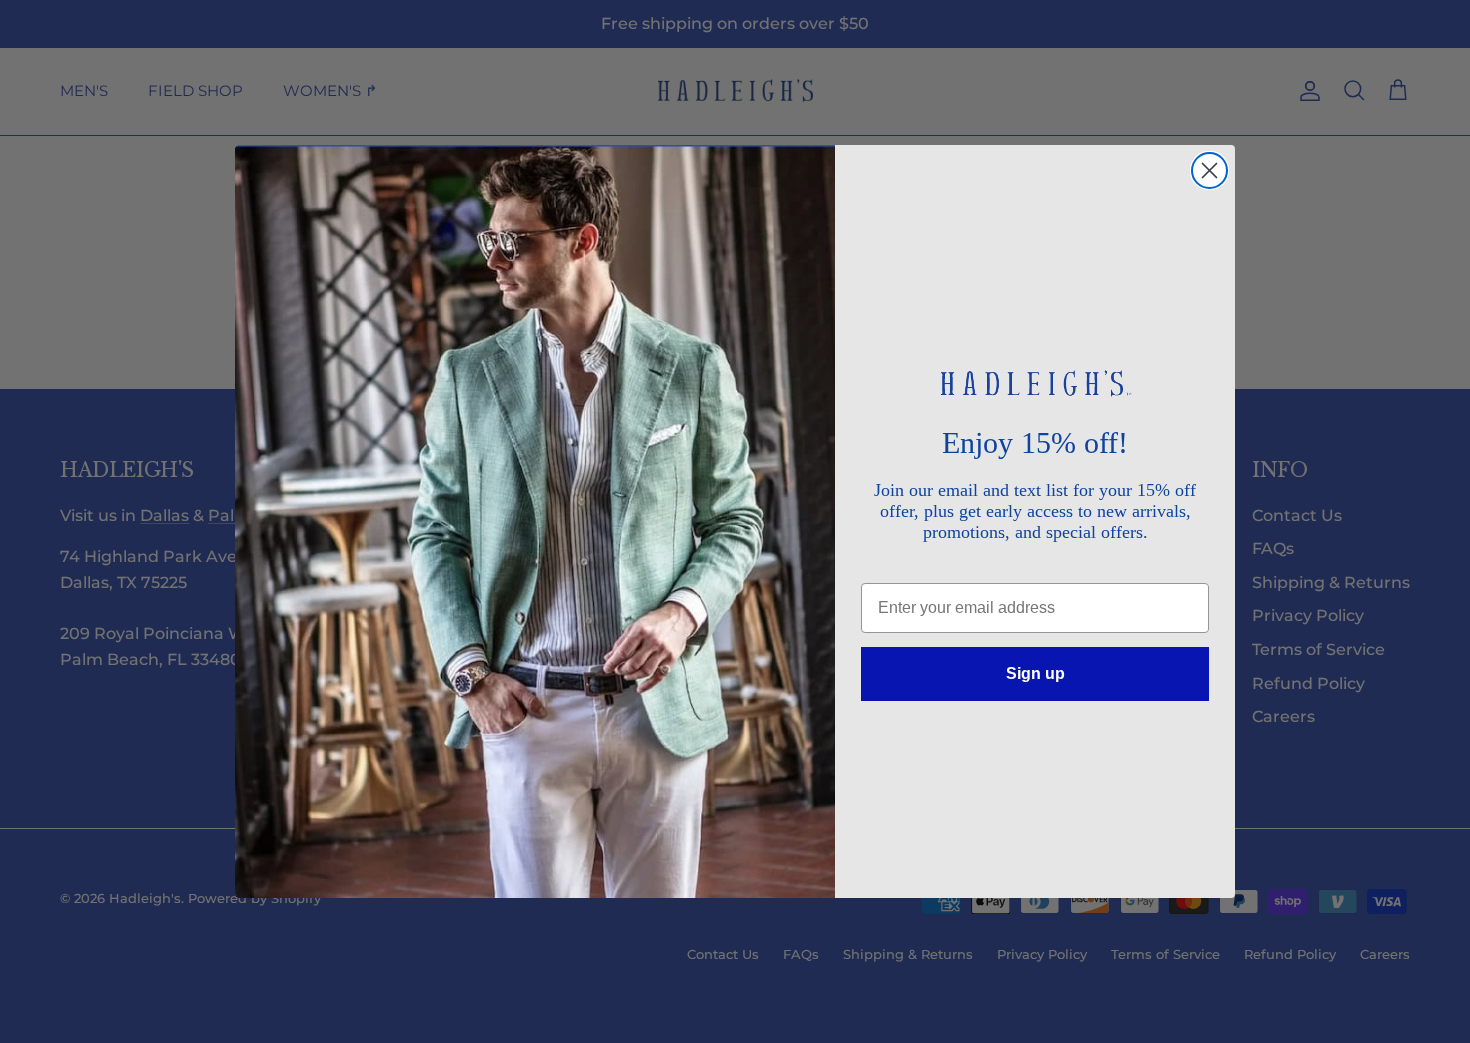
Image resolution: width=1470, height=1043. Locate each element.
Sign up (1035, 673)
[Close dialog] (1209, 170)
